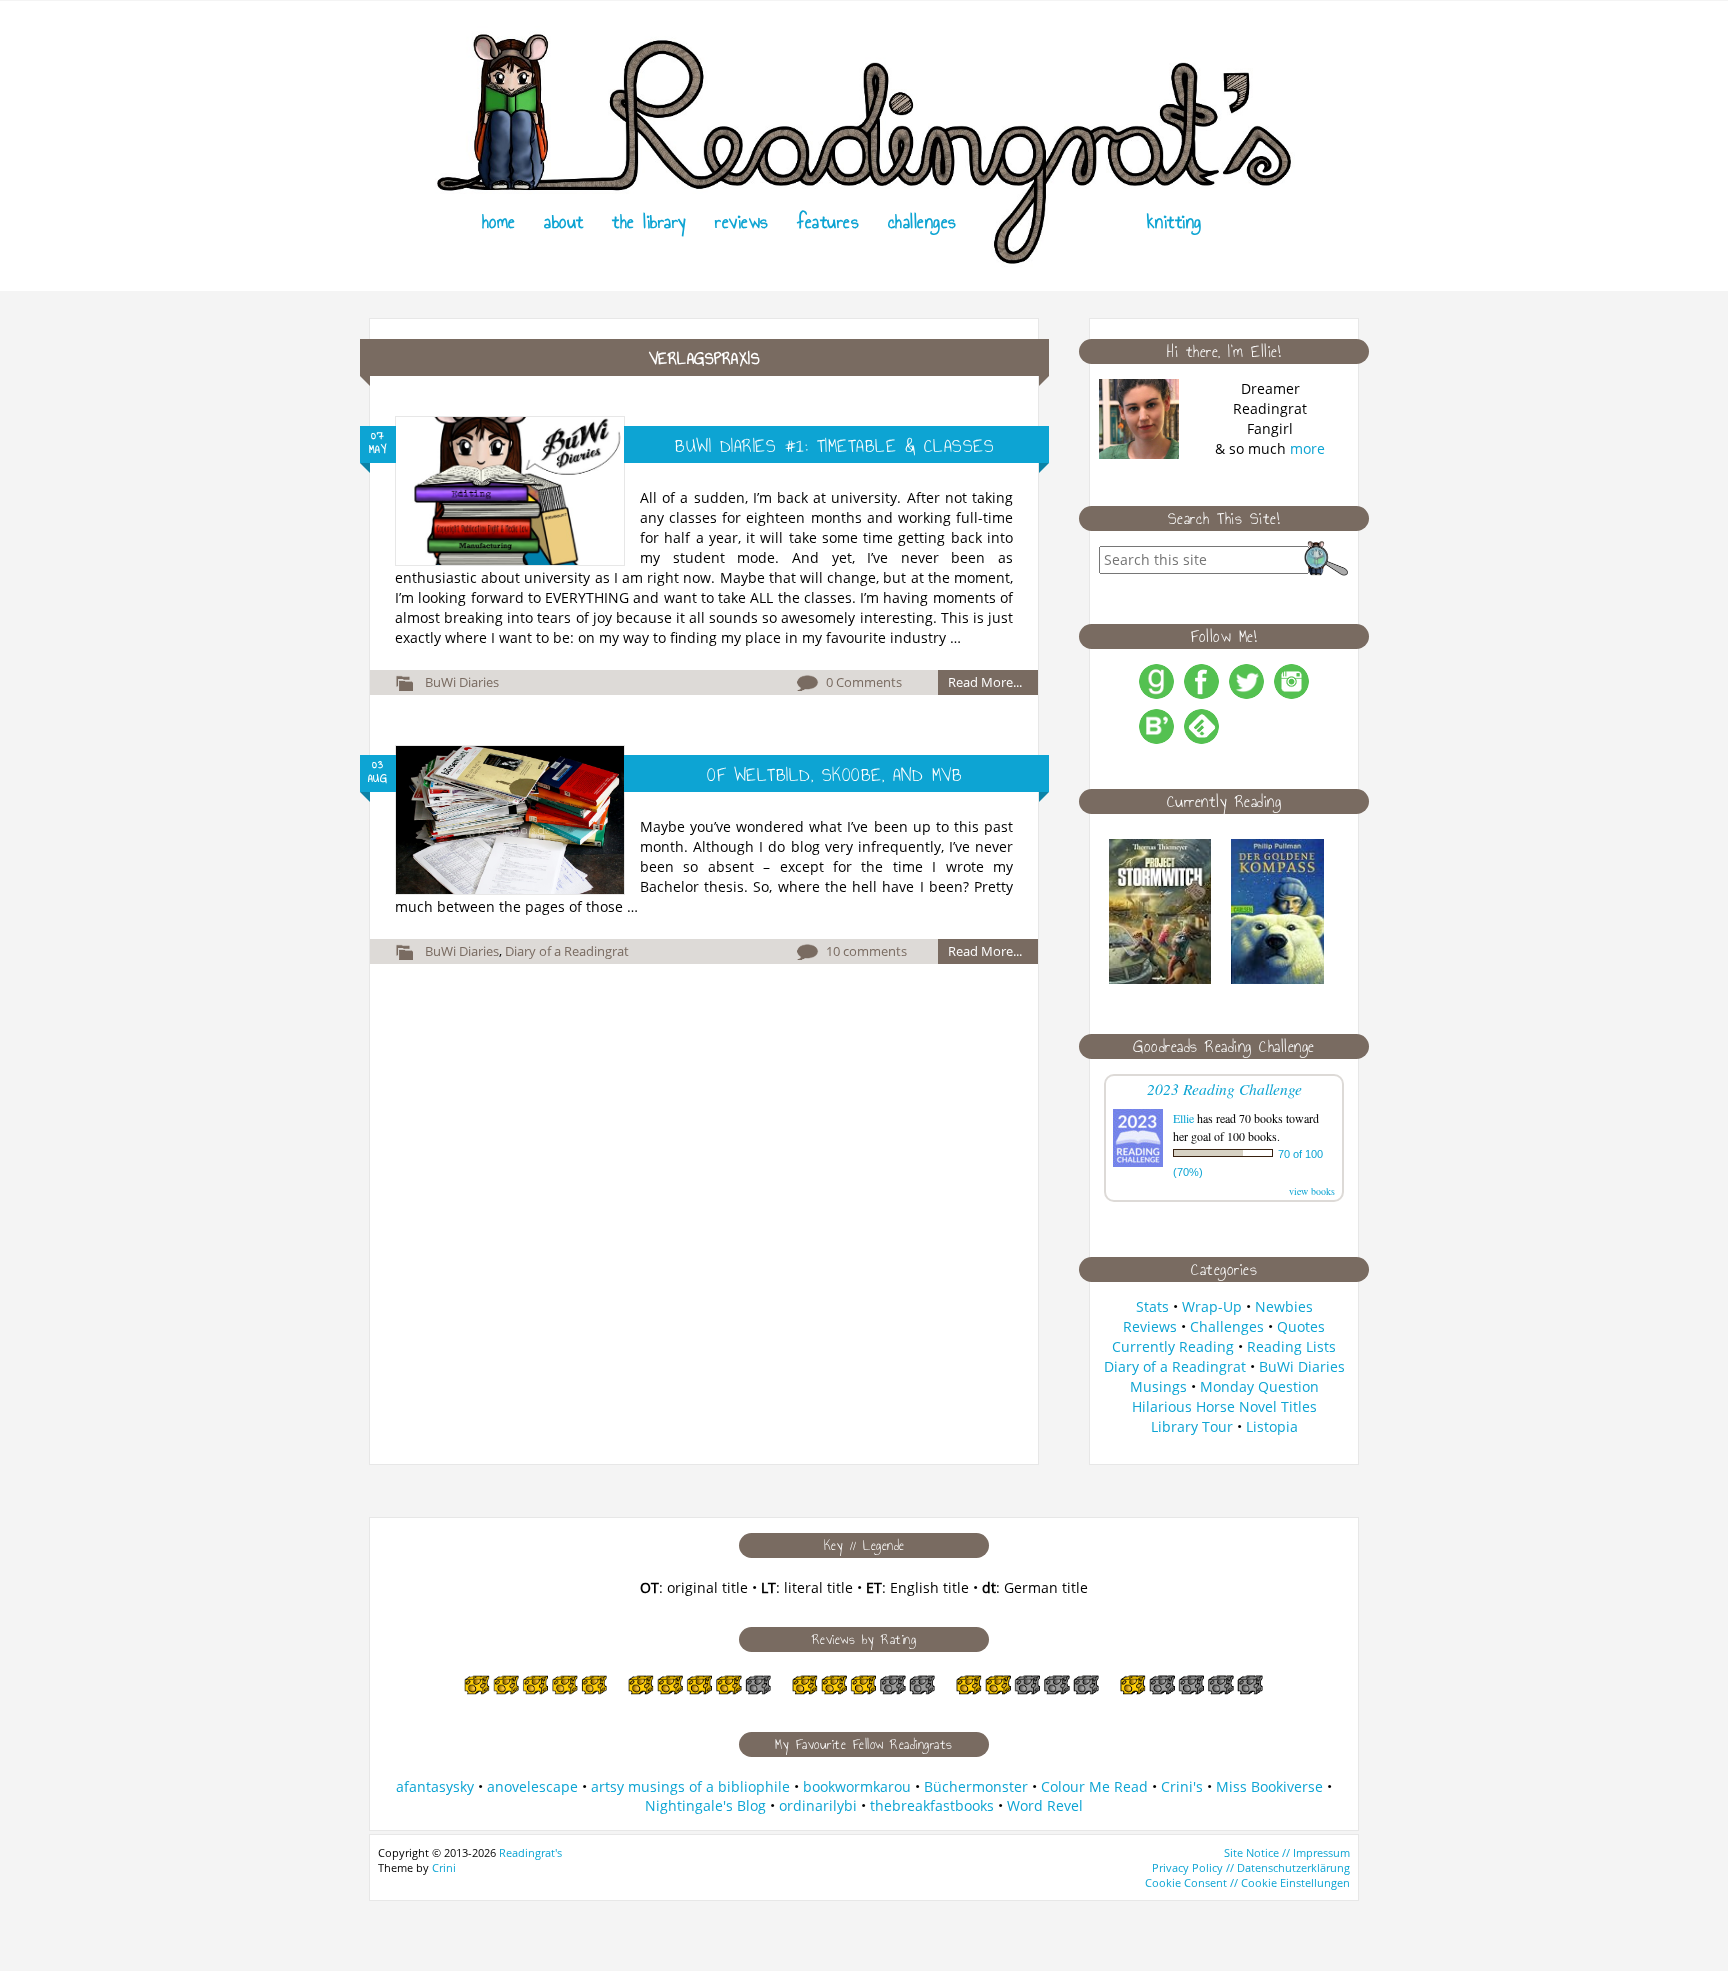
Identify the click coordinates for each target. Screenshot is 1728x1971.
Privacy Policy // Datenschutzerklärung (1251, 1867)
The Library (649, 222)
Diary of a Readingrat (567, 951)
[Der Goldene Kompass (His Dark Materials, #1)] (1277, 978)
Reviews (742, 222)
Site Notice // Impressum (1287, 1852)
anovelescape (532, 1786)
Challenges (922, 222)
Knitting (1174, 222)
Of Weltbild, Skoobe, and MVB (834, 775)
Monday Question (1259, 1386)
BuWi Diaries (462, 682)
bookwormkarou (857, 1786)
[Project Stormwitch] (1160, 978)
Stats (1152, 1306)
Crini (444, 1867)
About (564, 222)
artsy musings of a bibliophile (690, 1786)
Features (828, 222)
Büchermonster (976, 1786)
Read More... (985, 682)
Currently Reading (1173, 1346)
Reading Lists (1291, 1346)
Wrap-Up (1212, 1306)
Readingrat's (530, 1852)
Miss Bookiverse (1269, 1786)
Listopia (1272, 1426)
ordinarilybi (818, 1805)
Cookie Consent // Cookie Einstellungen (1247, 1882)
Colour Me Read (1094, 1786)
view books (1312, 1191)
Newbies (1284, 1306)
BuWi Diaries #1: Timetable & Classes (834, 446)
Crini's (1182, 1786)
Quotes (1301, 1326)
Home (499, 222)
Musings (1158, 1386)
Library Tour (1192, 1426)
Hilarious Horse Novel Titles (1224, 1406)
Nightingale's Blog (705, 1805)
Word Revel (1045, 1805)
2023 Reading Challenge (1224, 1088)
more (1307, 448)
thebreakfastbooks (932, 1805)
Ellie (1183, 1118)
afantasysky (435, 1786)
